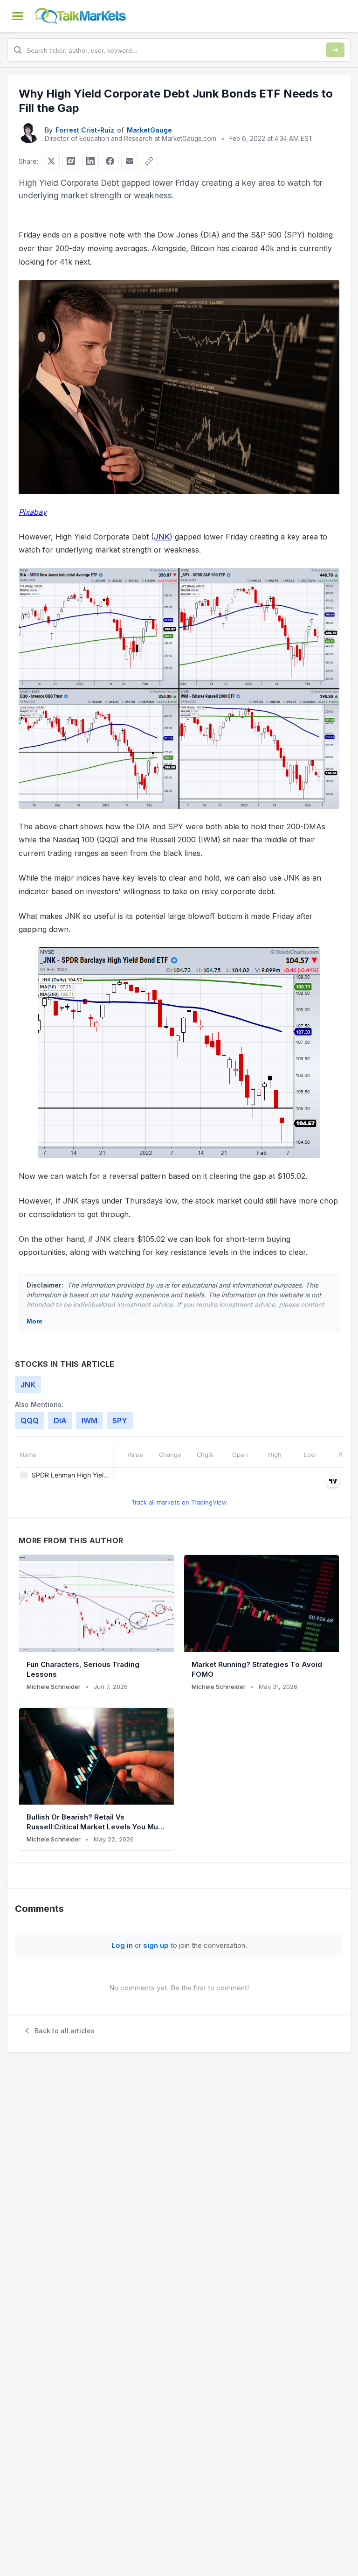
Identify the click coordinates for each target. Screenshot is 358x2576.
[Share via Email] (130, 161)
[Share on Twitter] (51, 161)
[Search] (335, 50)
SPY (120, 1421)
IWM (89, 1421)
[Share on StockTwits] (71, 161)
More (34, 1321)
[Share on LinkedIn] (90, 161)
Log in (122, 1945)
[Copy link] (149, 161)
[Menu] (18, 16)
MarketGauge (149, 130)
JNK (162, 537)
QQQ (30, 1421)
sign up (156, 1945)
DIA (60, 1421)
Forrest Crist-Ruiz (85, 130)
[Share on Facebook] (110, 161)
